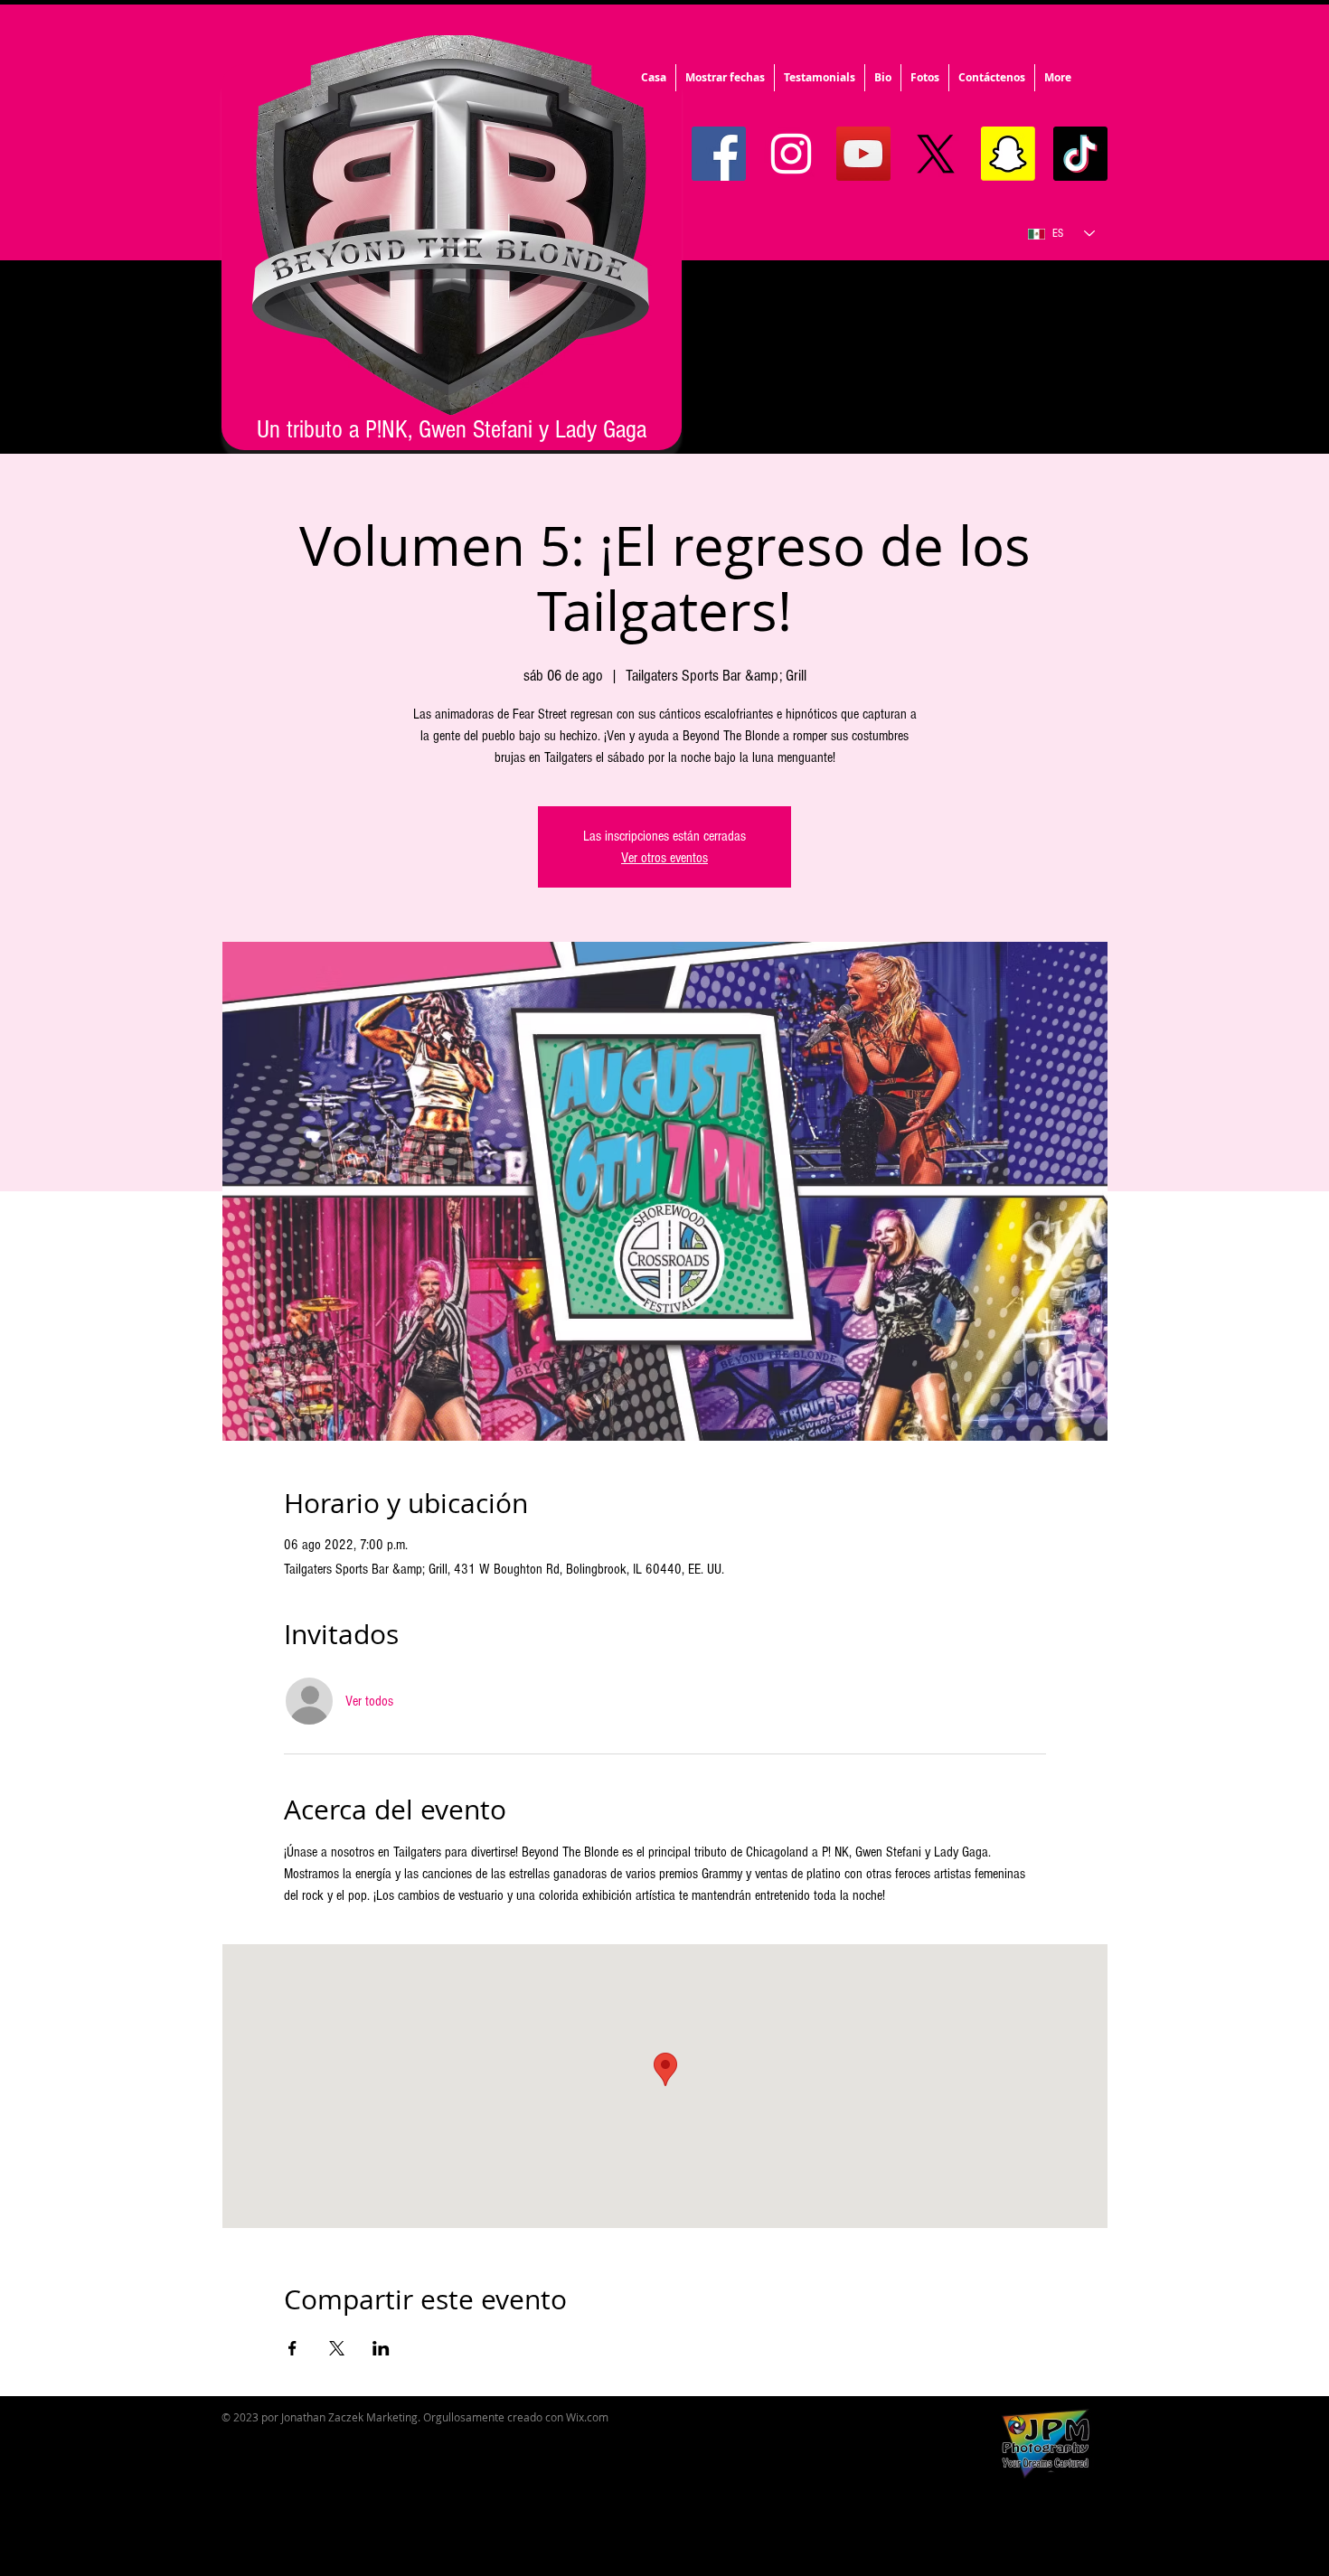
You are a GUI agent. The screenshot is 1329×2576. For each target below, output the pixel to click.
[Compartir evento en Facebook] (292, 2348)
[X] (936, 154)
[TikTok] (1080, 154)
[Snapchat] (1008, 154)
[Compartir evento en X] (337, 2348)
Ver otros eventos (664, 858)
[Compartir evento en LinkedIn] (381, 2348)
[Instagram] (791, 154)
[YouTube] (863, 154)
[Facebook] (719, 154)
